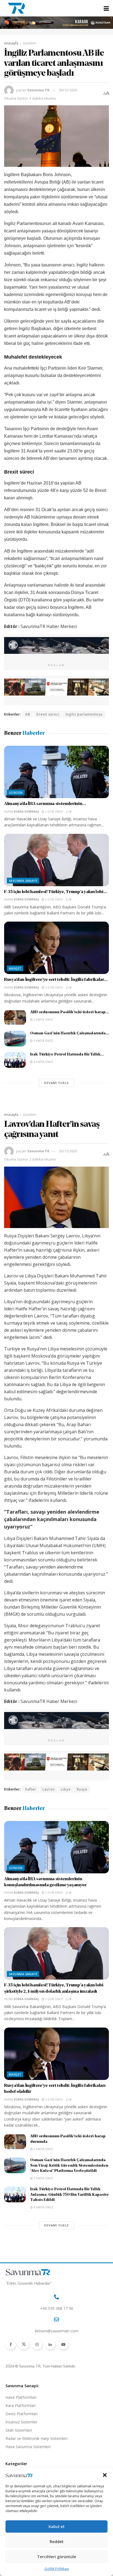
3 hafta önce (43, 1041)
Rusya (82, 1789)
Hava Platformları (21, 2397)
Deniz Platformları (22, 2414)
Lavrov (49, 1789)
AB (28, 714)
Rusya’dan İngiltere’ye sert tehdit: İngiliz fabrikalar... (56, 980)
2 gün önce (54, 812)
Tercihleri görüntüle (57, 2557)
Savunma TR (38, 90)
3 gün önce (54, 987)
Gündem (29, 43)
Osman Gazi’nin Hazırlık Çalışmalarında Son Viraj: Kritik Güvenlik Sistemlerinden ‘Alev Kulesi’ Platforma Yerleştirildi (69, 2166)
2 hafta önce (43, 1020)
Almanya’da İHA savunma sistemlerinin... (45, 804)
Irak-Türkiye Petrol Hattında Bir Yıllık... (67, 1055)
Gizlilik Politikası (57, 2569)
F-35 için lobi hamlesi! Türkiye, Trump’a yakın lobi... (56, 892)
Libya (66, 1789)
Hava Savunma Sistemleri (28, 2447)
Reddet (57, 2541)
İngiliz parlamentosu (84, 714)
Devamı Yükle (56, 1083)
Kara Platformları (21, 2405)
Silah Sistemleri (19, 2430)
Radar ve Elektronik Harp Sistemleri (36, 2438)
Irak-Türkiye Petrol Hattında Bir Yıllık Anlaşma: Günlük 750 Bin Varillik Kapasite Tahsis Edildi (70, 2195)
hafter (31, 1789)
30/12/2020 (68, 90)
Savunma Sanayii (23, 881)
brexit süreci (48, 714)
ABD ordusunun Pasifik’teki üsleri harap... (70, 1012)
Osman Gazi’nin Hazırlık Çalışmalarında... (70, 1033)
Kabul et (57, 2526)
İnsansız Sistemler (21, 2422)
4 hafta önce (43, 1062)
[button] (105, 2475)
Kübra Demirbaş (26, 812)
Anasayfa (11, 43)
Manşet (15, 968)
